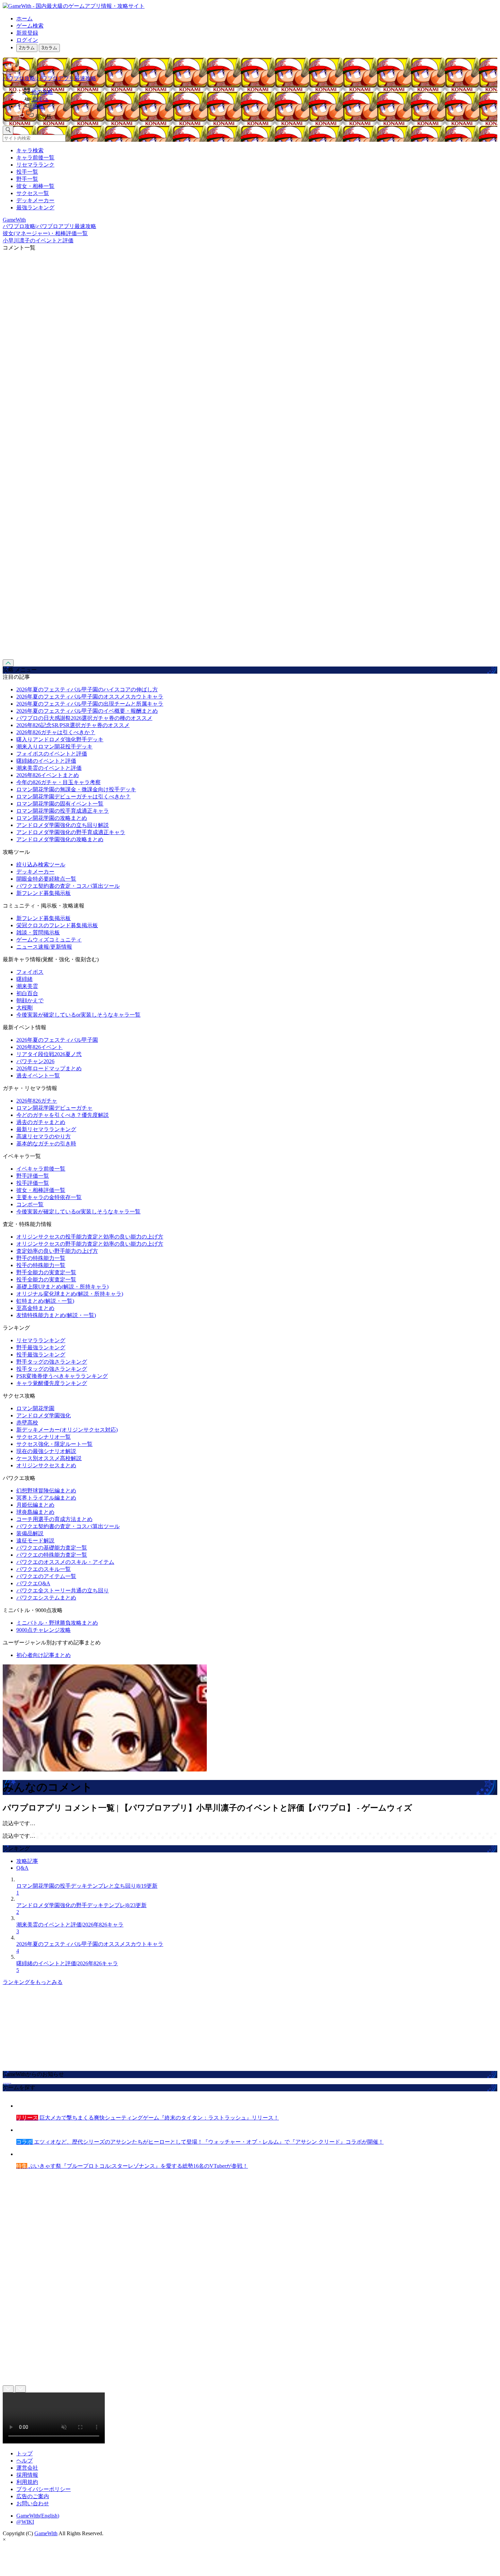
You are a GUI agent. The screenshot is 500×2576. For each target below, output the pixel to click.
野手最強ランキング (41, 1347)
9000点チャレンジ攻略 (44, 1630)
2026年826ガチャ (37, 1101)
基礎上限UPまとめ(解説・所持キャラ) (62, 1287)
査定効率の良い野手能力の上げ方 (57, 1251)
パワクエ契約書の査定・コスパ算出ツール (68, 886)
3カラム (49, 48)
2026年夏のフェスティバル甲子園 (57, 1040)
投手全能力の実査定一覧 (46, 1280)
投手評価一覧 (33, 1183)
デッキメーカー (35, 200)
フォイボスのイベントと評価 (52, 754)
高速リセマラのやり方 (44, 1136)
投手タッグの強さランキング (52, 1369)
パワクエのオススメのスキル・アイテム (65, 1562)
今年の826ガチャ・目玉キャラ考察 (59, 782)
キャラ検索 (30, 150)
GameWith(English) (38, 2516)
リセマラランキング (41, 1340)
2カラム (27, 48)
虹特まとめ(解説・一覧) (45, 1301)
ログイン (27, 40)
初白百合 (27, 993)
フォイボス (30, 972)
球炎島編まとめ (35, 1512)
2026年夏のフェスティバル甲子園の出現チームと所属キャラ (90, 704)
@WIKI (25, 2522)
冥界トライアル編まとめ (46, 1498)
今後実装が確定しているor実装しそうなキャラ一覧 (78, 1015)
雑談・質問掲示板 (38, 932)
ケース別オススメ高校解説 (49, 1458)
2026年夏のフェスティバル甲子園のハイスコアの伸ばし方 (87, 689)
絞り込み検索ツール (41, 865)
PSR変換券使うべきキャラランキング (62, 1376)
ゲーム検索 (30, 26)
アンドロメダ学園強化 (44, 1415)
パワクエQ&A (33, 1583)
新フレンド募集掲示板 (44, 893)
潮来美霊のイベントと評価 (49, 768)
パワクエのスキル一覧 (44, 1569)
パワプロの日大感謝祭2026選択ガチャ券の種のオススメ (84, 718)
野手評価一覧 (33, 1176)
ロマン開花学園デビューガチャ (54, 1108)
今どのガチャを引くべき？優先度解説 (63, 1115)
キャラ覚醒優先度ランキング (52, 1383)
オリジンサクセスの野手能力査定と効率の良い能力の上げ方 (90, 1244)
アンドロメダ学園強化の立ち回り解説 (63, 825)
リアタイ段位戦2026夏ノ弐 (49, 1054)
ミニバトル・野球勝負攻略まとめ (57, 1623)
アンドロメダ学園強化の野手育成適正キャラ (71, 832)
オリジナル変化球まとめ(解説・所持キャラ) (70, 1294)
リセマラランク (35, 165)
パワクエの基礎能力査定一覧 (52, 1548)
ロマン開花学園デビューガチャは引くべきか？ (73, 797)
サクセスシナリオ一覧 (44, 1437)
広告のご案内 (33, 2496)
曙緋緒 (24, 979)
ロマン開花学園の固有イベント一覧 (60, 804)
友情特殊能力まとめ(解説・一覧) (56, 1315)
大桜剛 (24, 1008)
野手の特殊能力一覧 (41, 1258)
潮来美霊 (27, 986)
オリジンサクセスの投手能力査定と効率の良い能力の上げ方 (90, 1237)
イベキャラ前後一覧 (41, 1169)
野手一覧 (27, 179)
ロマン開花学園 (35, 1408)
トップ (24, 2453)
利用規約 (27, 2482)
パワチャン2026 (35, 1061)
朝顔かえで (30, 1000)
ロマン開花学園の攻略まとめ (52, 818)
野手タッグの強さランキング (52, 1362)
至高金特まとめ (35, 1308)
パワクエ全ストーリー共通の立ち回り (63, 1590)
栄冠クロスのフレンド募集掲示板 (57, 925)
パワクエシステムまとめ (46, 1598)
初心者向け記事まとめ (44, 1655)
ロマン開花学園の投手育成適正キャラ (63, 811)
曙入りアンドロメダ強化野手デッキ (60, 739)
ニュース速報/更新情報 (44, 947)
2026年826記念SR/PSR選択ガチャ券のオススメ (73, 725)
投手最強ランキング (41, 1355)
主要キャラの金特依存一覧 (49, 1197)
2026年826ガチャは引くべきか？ (56, 732)
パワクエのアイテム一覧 (46, 1576)
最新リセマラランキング (46, 1129)
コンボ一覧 (30, 1204)
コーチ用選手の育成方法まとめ (54, 1519)
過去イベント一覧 (38, 1076)
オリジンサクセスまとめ (46, 1465)
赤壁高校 (27, 1423)
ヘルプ (24, 2461)
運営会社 (27, 2468)
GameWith (46, 2533)
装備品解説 (30, 1533)
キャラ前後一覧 (35, 158)
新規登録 (27, 33)
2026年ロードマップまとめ (49, 1068)
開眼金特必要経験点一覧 (46, 879)
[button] (257, 115)
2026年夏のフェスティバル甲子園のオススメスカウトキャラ (90, 697)
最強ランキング (35, 208)
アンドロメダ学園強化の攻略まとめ (60, 839)
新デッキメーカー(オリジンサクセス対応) (67, 1430)
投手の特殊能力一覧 (41, 1265)
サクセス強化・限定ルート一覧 (54, 1444)
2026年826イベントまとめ (48, 775)
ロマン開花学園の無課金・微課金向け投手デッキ (76, 789)
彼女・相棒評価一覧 (41, 1190)
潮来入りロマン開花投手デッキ (54, 747)
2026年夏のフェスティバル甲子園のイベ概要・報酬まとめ (87, 711)
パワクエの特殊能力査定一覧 (52, 1555)
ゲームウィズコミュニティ (49, 940)
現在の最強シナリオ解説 (46, 1451)
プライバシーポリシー (44, 2489)
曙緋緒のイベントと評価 (46, 761)
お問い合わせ (33, 2503)
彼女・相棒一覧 (35, 186)
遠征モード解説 (35, 1541)
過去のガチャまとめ (41, 1122)
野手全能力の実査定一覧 (46, 1272)
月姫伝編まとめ (35, 1505)
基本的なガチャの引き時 (46, 1144)
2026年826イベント (39, 1047)
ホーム (24, 19)
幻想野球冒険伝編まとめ (46, 1491)
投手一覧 (27, 172)
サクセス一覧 (33, 193)
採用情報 (27, 2475)
